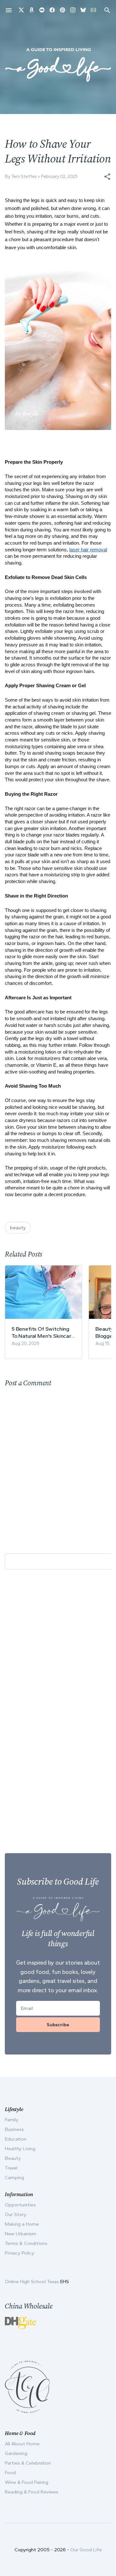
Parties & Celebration (28, 2463)
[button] (107, 177)
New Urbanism (20, 2234)
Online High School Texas (33, 2282)
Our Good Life (86, 2550)
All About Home (22, 2444)
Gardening (16, 2453)
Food (10, 2473)
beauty (18, 1228)
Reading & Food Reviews (32, 2492)
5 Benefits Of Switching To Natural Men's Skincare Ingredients (43, 1332)
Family (12, 2120)
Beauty (13, 2158)
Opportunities (20, 2205)
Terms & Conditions (26, 2243)
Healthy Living (20, 2149)
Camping (15, 2177)
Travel (11, 2168)
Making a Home (22, 2224)
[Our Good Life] (58, 65)
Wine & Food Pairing (27, 2482)
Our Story (16, 2214)
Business (14, 2129)
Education (16, 2139)
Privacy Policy (19, 2253)
